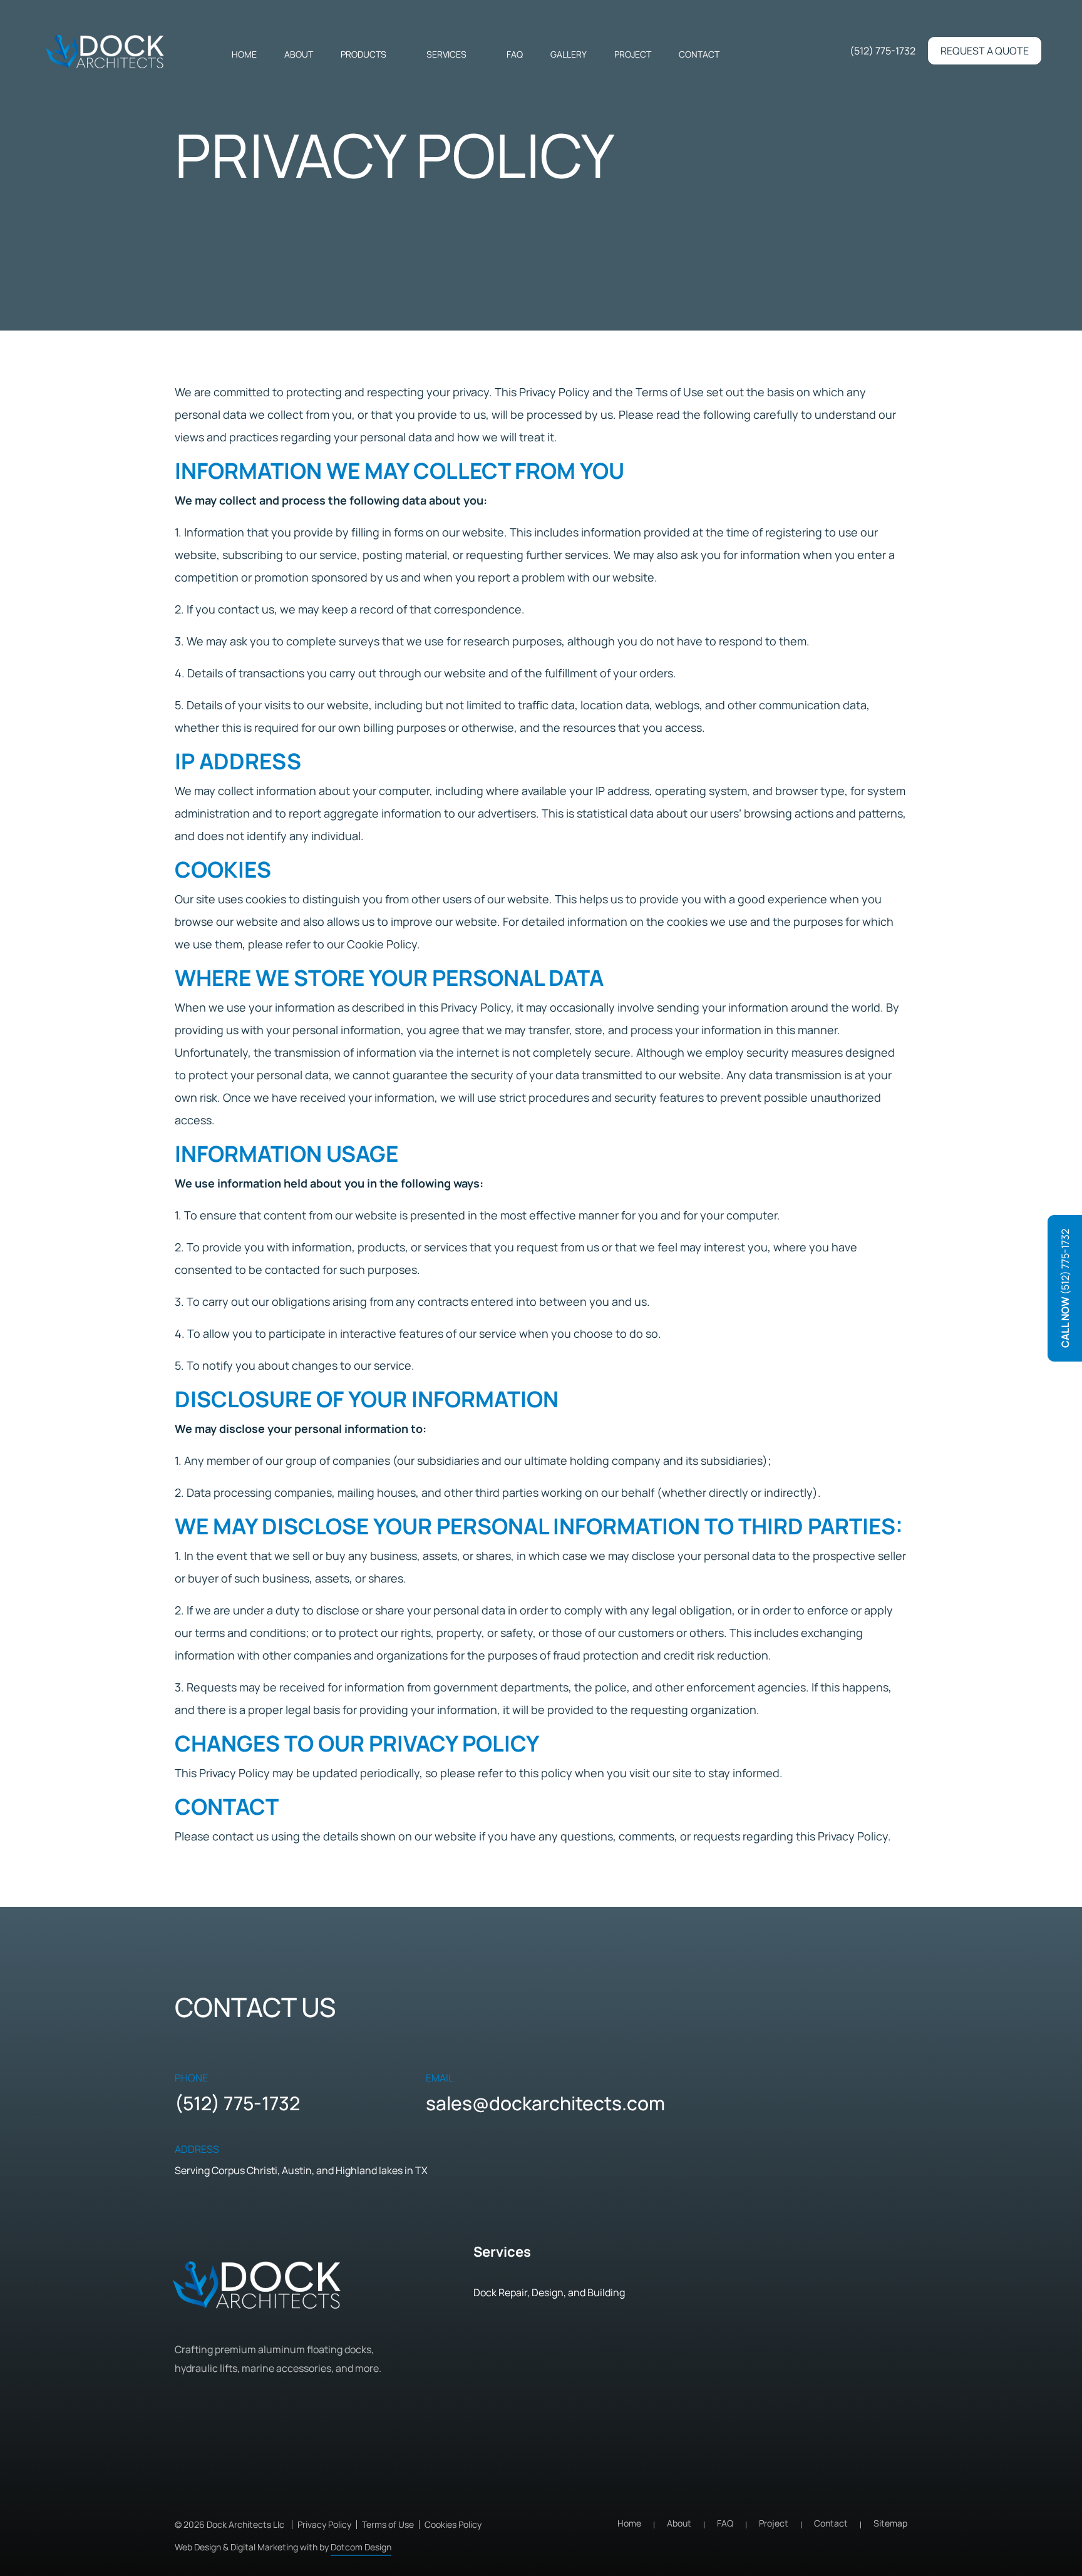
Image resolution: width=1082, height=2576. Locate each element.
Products (363, 54)
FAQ (515, 54)
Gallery (569, 54)
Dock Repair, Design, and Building (549, 2292)
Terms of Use (388, 2524)
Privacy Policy (324, 2524)
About (299, 54)
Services (446, 54)
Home (244, 54)
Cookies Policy (453, 2524)
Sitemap (890, 2523)
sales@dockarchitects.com (545, 2103)
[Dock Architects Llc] (106, 52)
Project (633, 54)
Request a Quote (985, 51)
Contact (699, 54)
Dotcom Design (361, 2547)
